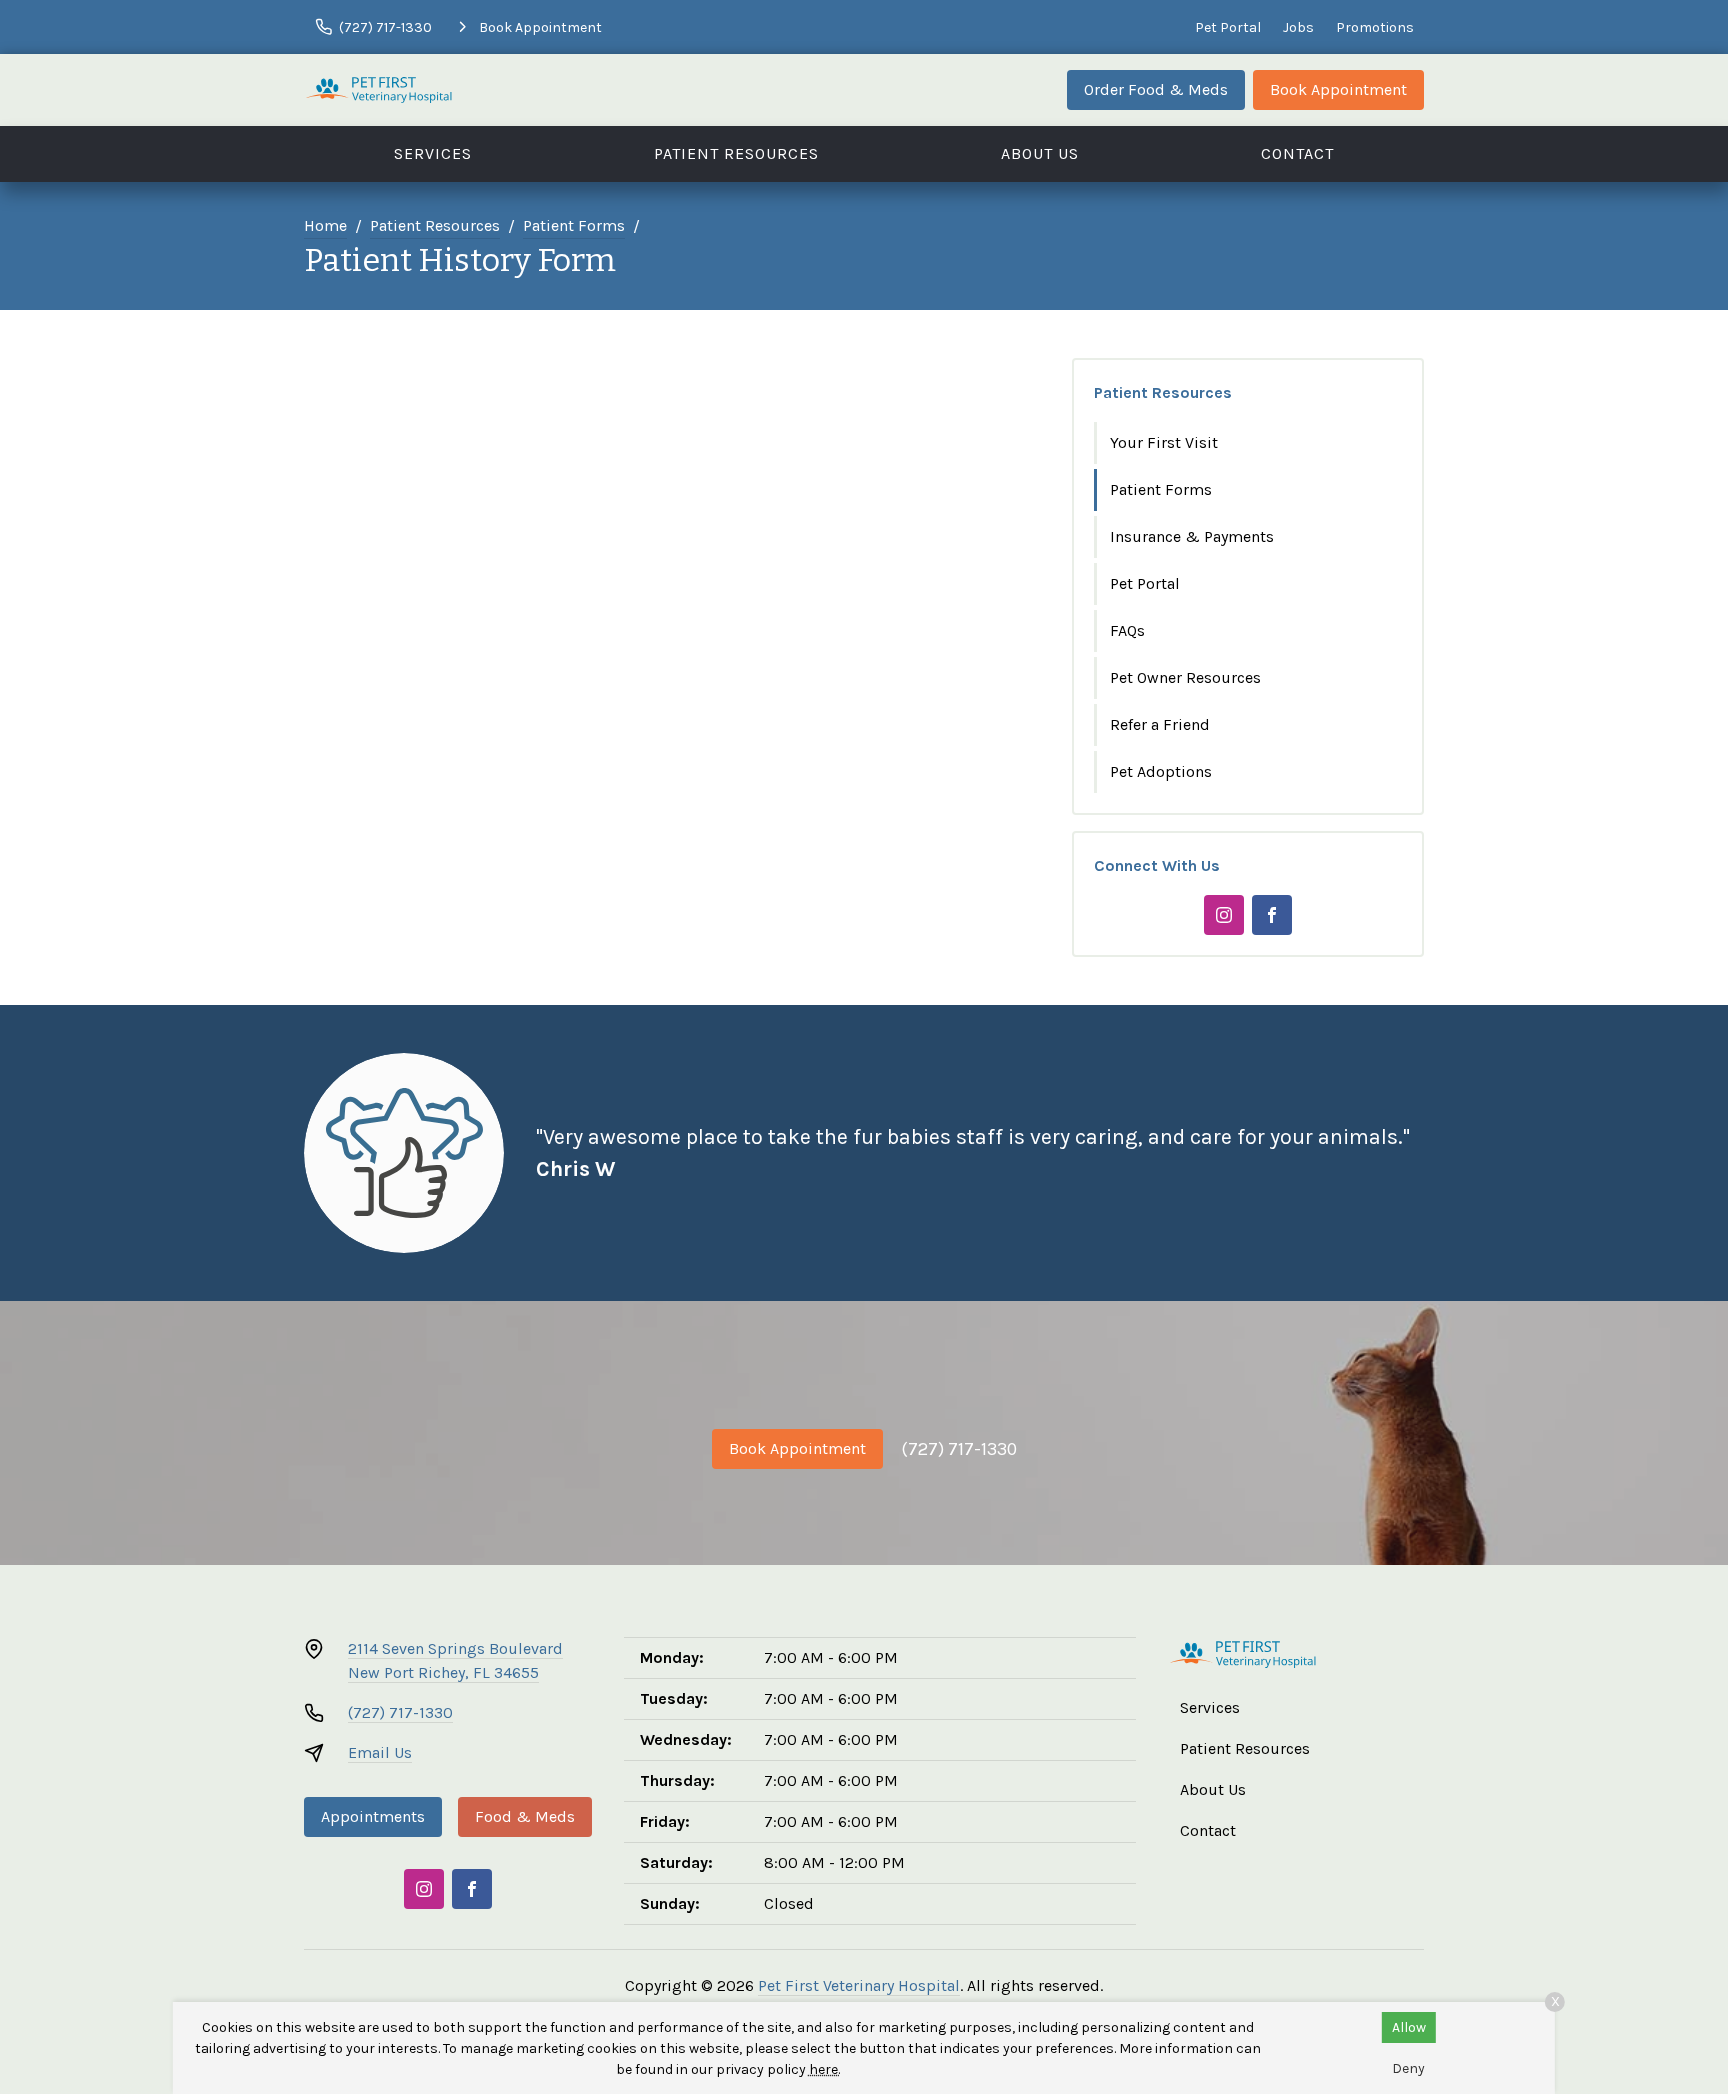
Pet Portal (1228, 27)
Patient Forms (574, 225)
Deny (1408, 2068)
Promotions (1375, 27)
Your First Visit (1164, 442)
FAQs (1127, 630)
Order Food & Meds (1156, 89)
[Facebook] (1272, 915)
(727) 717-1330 (959, 1449)
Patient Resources (736, 153)
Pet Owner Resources (1185, 677)
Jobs (1298, 27)
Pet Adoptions (1161, 771)
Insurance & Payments (1192, 536)
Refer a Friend (1160, 724)
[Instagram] (1224, 915)
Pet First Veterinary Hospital (859, 1985)
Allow (1409, 2027)
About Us (1040, 153)
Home (325, 225)
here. (824, 2069)
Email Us (380, 1752)
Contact (1297, 153)
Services (433, 153)
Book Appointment (1338, 89)
